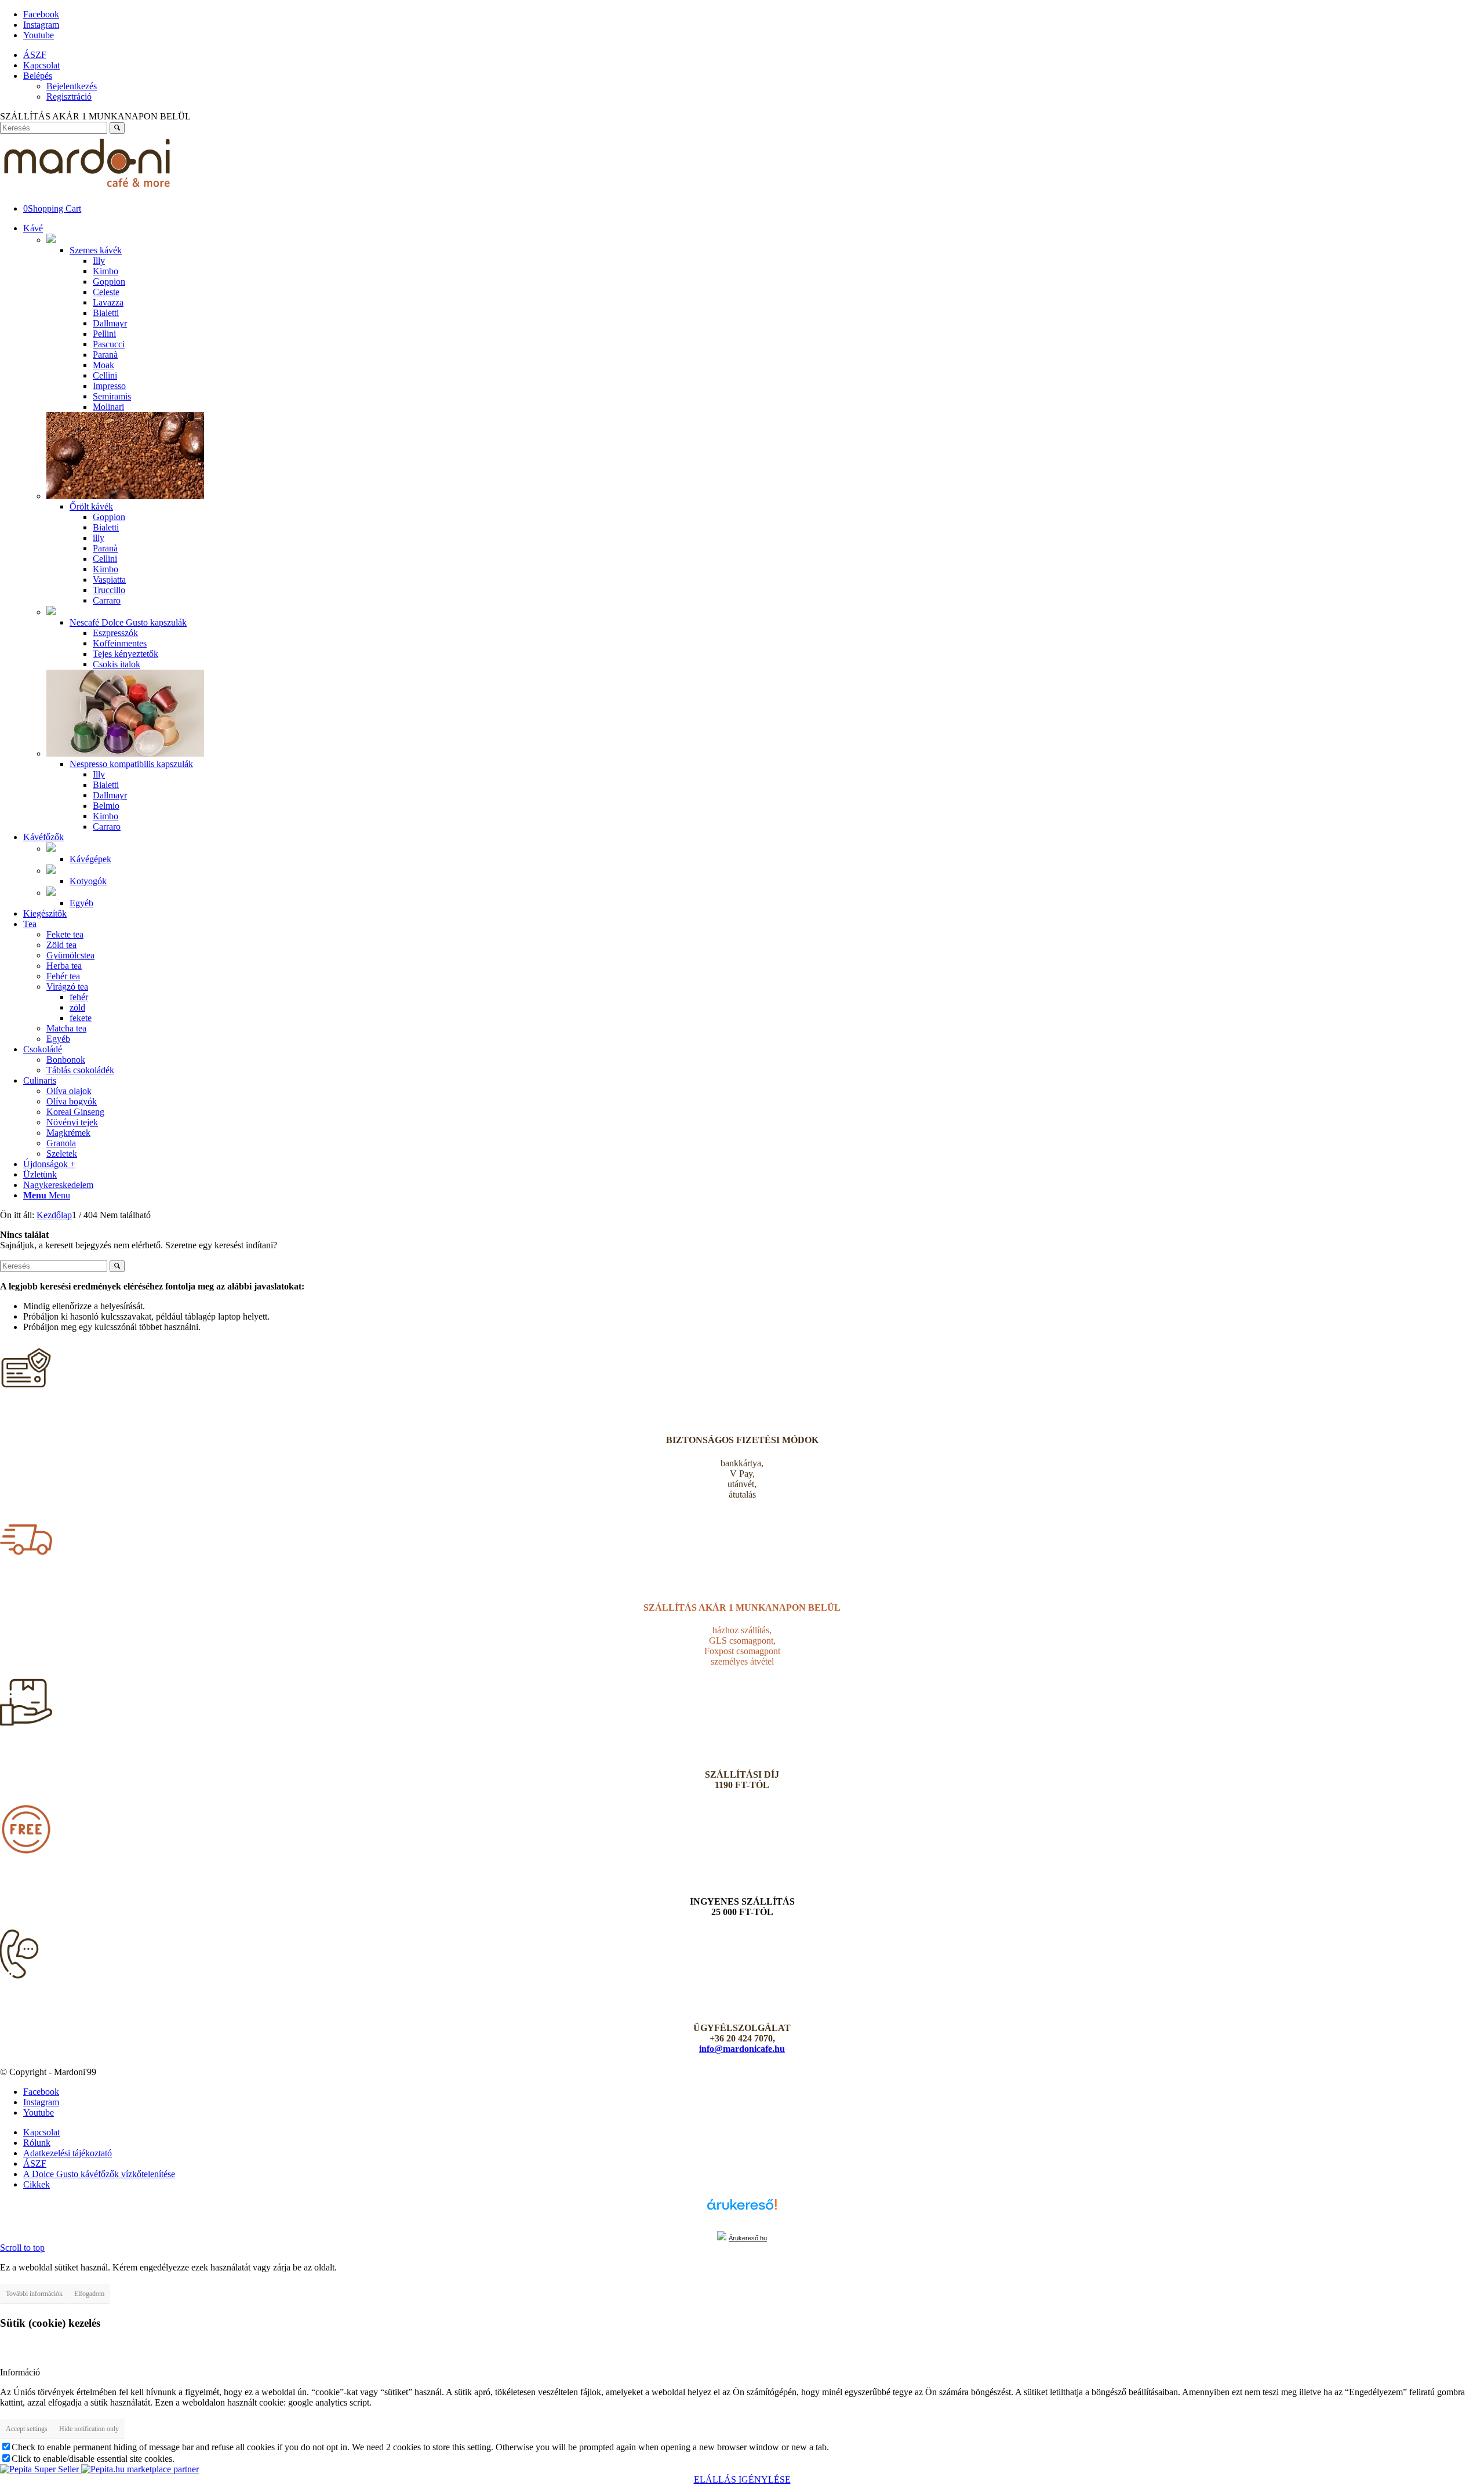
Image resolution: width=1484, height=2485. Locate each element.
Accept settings (27, 2429)
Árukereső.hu (748, 2238)
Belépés (38, 76)
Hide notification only (89, 2429)
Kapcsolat (41, 65)
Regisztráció (69, 97)
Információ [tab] (20, 2372)
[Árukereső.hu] (742, 2210)
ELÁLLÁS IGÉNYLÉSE (742, 2479)
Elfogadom (89, 2294)
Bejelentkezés (72, 86)
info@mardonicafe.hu (742, 2049)
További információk (34, 2294)
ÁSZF (35, 55)
